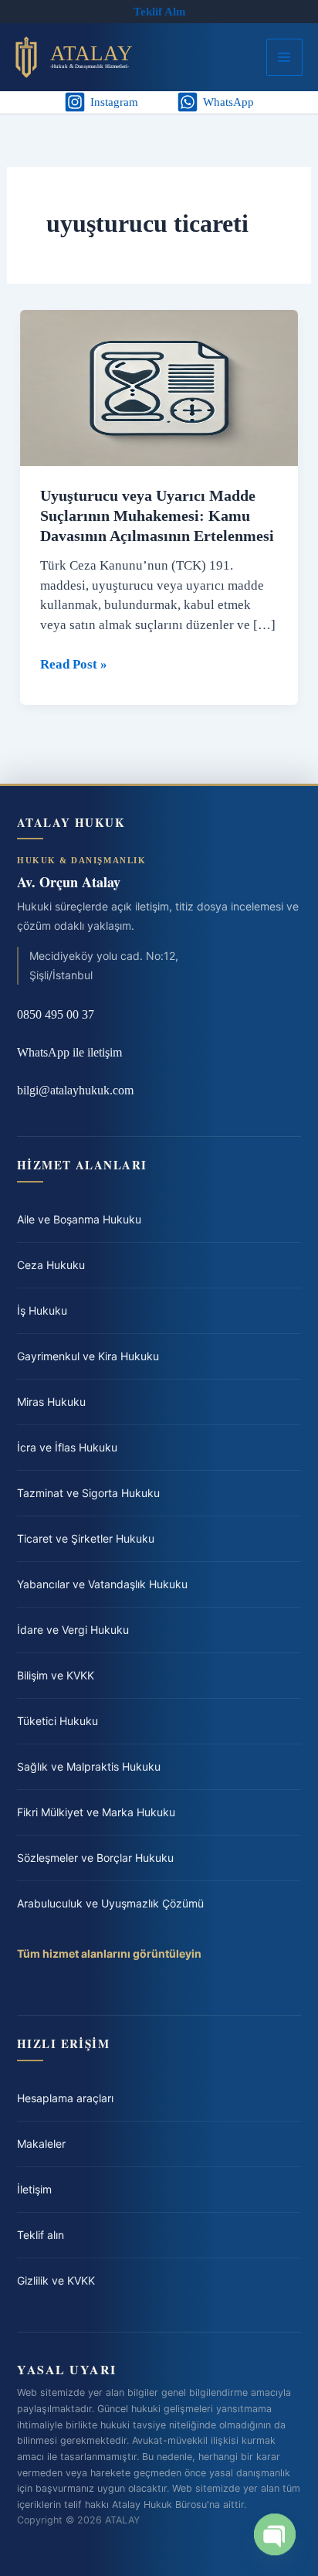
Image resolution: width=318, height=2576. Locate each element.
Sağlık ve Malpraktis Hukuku (89, 1766)
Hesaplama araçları (65, 2098)
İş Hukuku (42, 1310)
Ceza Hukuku (51, 1265)
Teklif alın (41, 2235)
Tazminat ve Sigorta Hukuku (88, 1493)
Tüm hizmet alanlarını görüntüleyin (109, 1953)
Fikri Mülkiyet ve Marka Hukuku (96, 1812)
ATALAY (91, 53)
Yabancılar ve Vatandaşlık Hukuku (102, 1584)
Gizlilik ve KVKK (56, 2280)
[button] (159, 12)
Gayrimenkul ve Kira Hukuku (88, 1356)
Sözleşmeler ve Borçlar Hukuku (95, 1858)
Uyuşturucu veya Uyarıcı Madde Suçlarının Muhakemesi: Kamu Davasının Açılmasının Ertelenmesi (157, 516)
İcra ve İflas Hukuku (67, 1447)
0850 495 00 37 (56, 1014)
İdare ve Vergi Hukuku (73, 1630)
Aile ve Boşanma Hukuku (79, 1219)
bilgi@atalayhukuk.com (75, 1090)
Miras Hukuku (51, 1402)
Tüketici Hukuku (58, 1721)
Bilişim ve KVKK (56, 1675)
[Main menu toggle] (285, 57)
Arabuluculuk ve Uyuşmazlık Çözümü (110, 1903)
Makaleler (41, 2144)
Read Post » (74, 665)
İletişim (34, 2189)
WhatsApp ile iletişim (69, 1052)
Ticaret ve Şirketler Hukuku (86, 1538)
